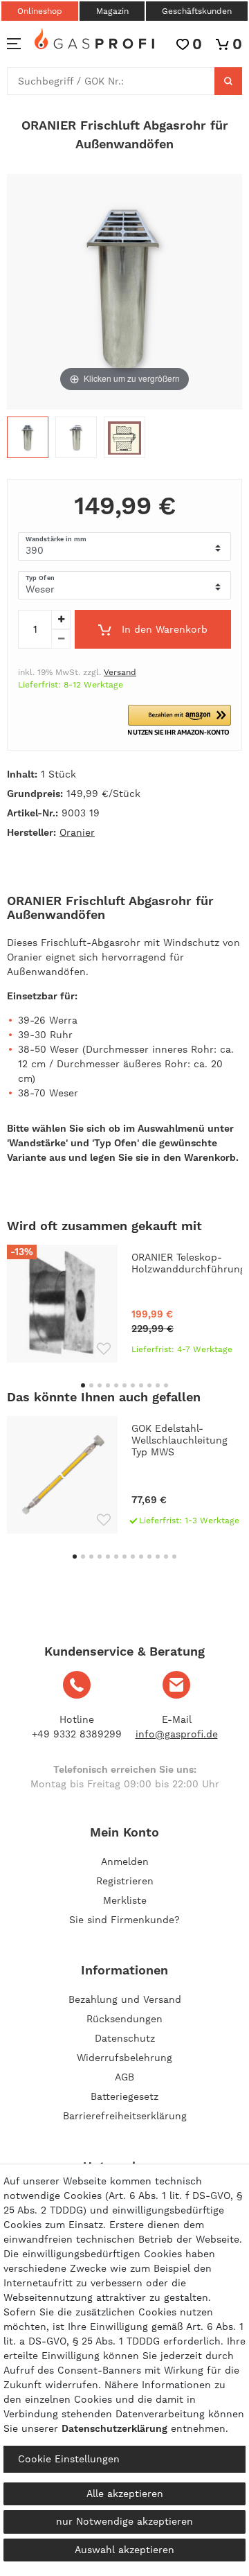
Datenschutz (125, 2038)
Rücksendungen (124, 2019)
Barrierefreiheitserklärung (125, 2116)
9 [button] (149, 1385)
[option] (124, 1304)
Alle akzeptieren (125, 2494)
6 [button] (124, 1385)
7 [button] (133, 1385)
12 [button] (166, 1557)
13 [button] (174, 1557)
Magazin (112, 11)
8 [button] (141, 1385)
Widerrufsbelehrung (124, 2058)
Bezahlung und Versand (125, 1999)
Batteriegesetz (124, 2096)
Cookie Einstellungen (69, 2459)
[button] (179, 720)
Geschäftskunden (197, 11)
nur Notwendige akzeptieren (124, 2521)
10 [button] (158, 1385)
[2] (76, 441)
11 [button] (166, 1385)
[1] (28, 441)
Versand (120, 672)
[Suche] (228, 81)
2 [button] (91, 1385)
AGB (124, 2077)
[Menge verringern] (61, 639)
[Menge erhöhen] (61, 620)
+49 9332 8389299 (77, 1734)
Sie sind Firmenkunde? (124, 1920)
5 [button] (116, 1385)
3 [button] (100, 1385)
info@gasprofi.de (177, 1734)
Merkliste (125, 1900)
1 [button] (83, 1385)
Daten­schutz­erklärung (114, 2428)
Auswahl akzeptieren (124, 2550)
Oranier (77, 832)
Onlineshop (40, 11)
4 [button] (108, 1385)
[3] (124, 441)
